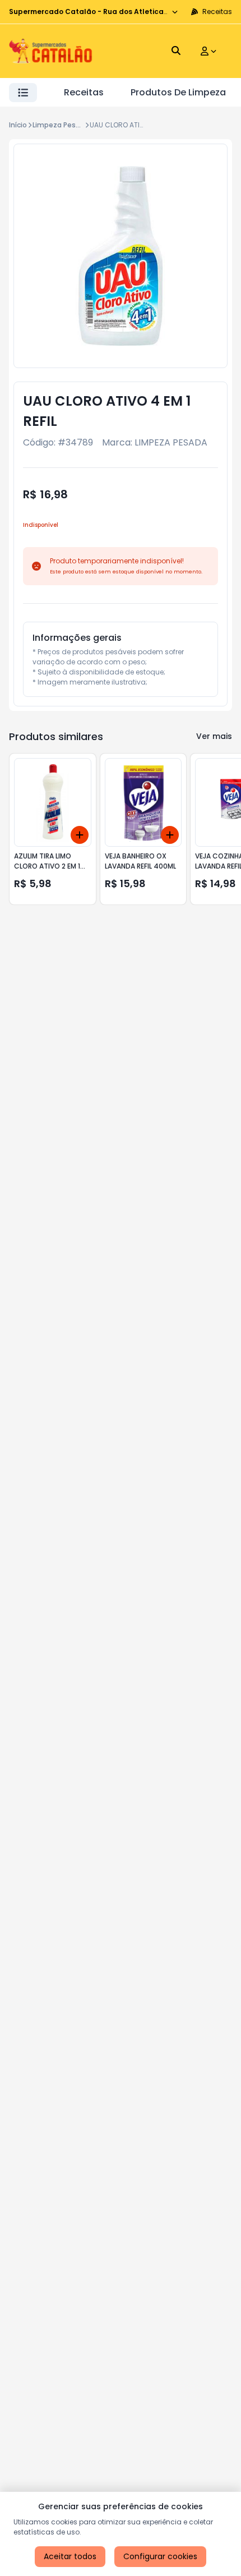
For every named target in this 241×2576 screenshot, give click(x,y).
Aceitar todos (70, 2556)
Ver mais (214, 736)
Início (18, 125)
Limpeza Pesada (61, 125)
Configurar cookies (160, 2556)
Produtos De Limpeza (178, 92)
